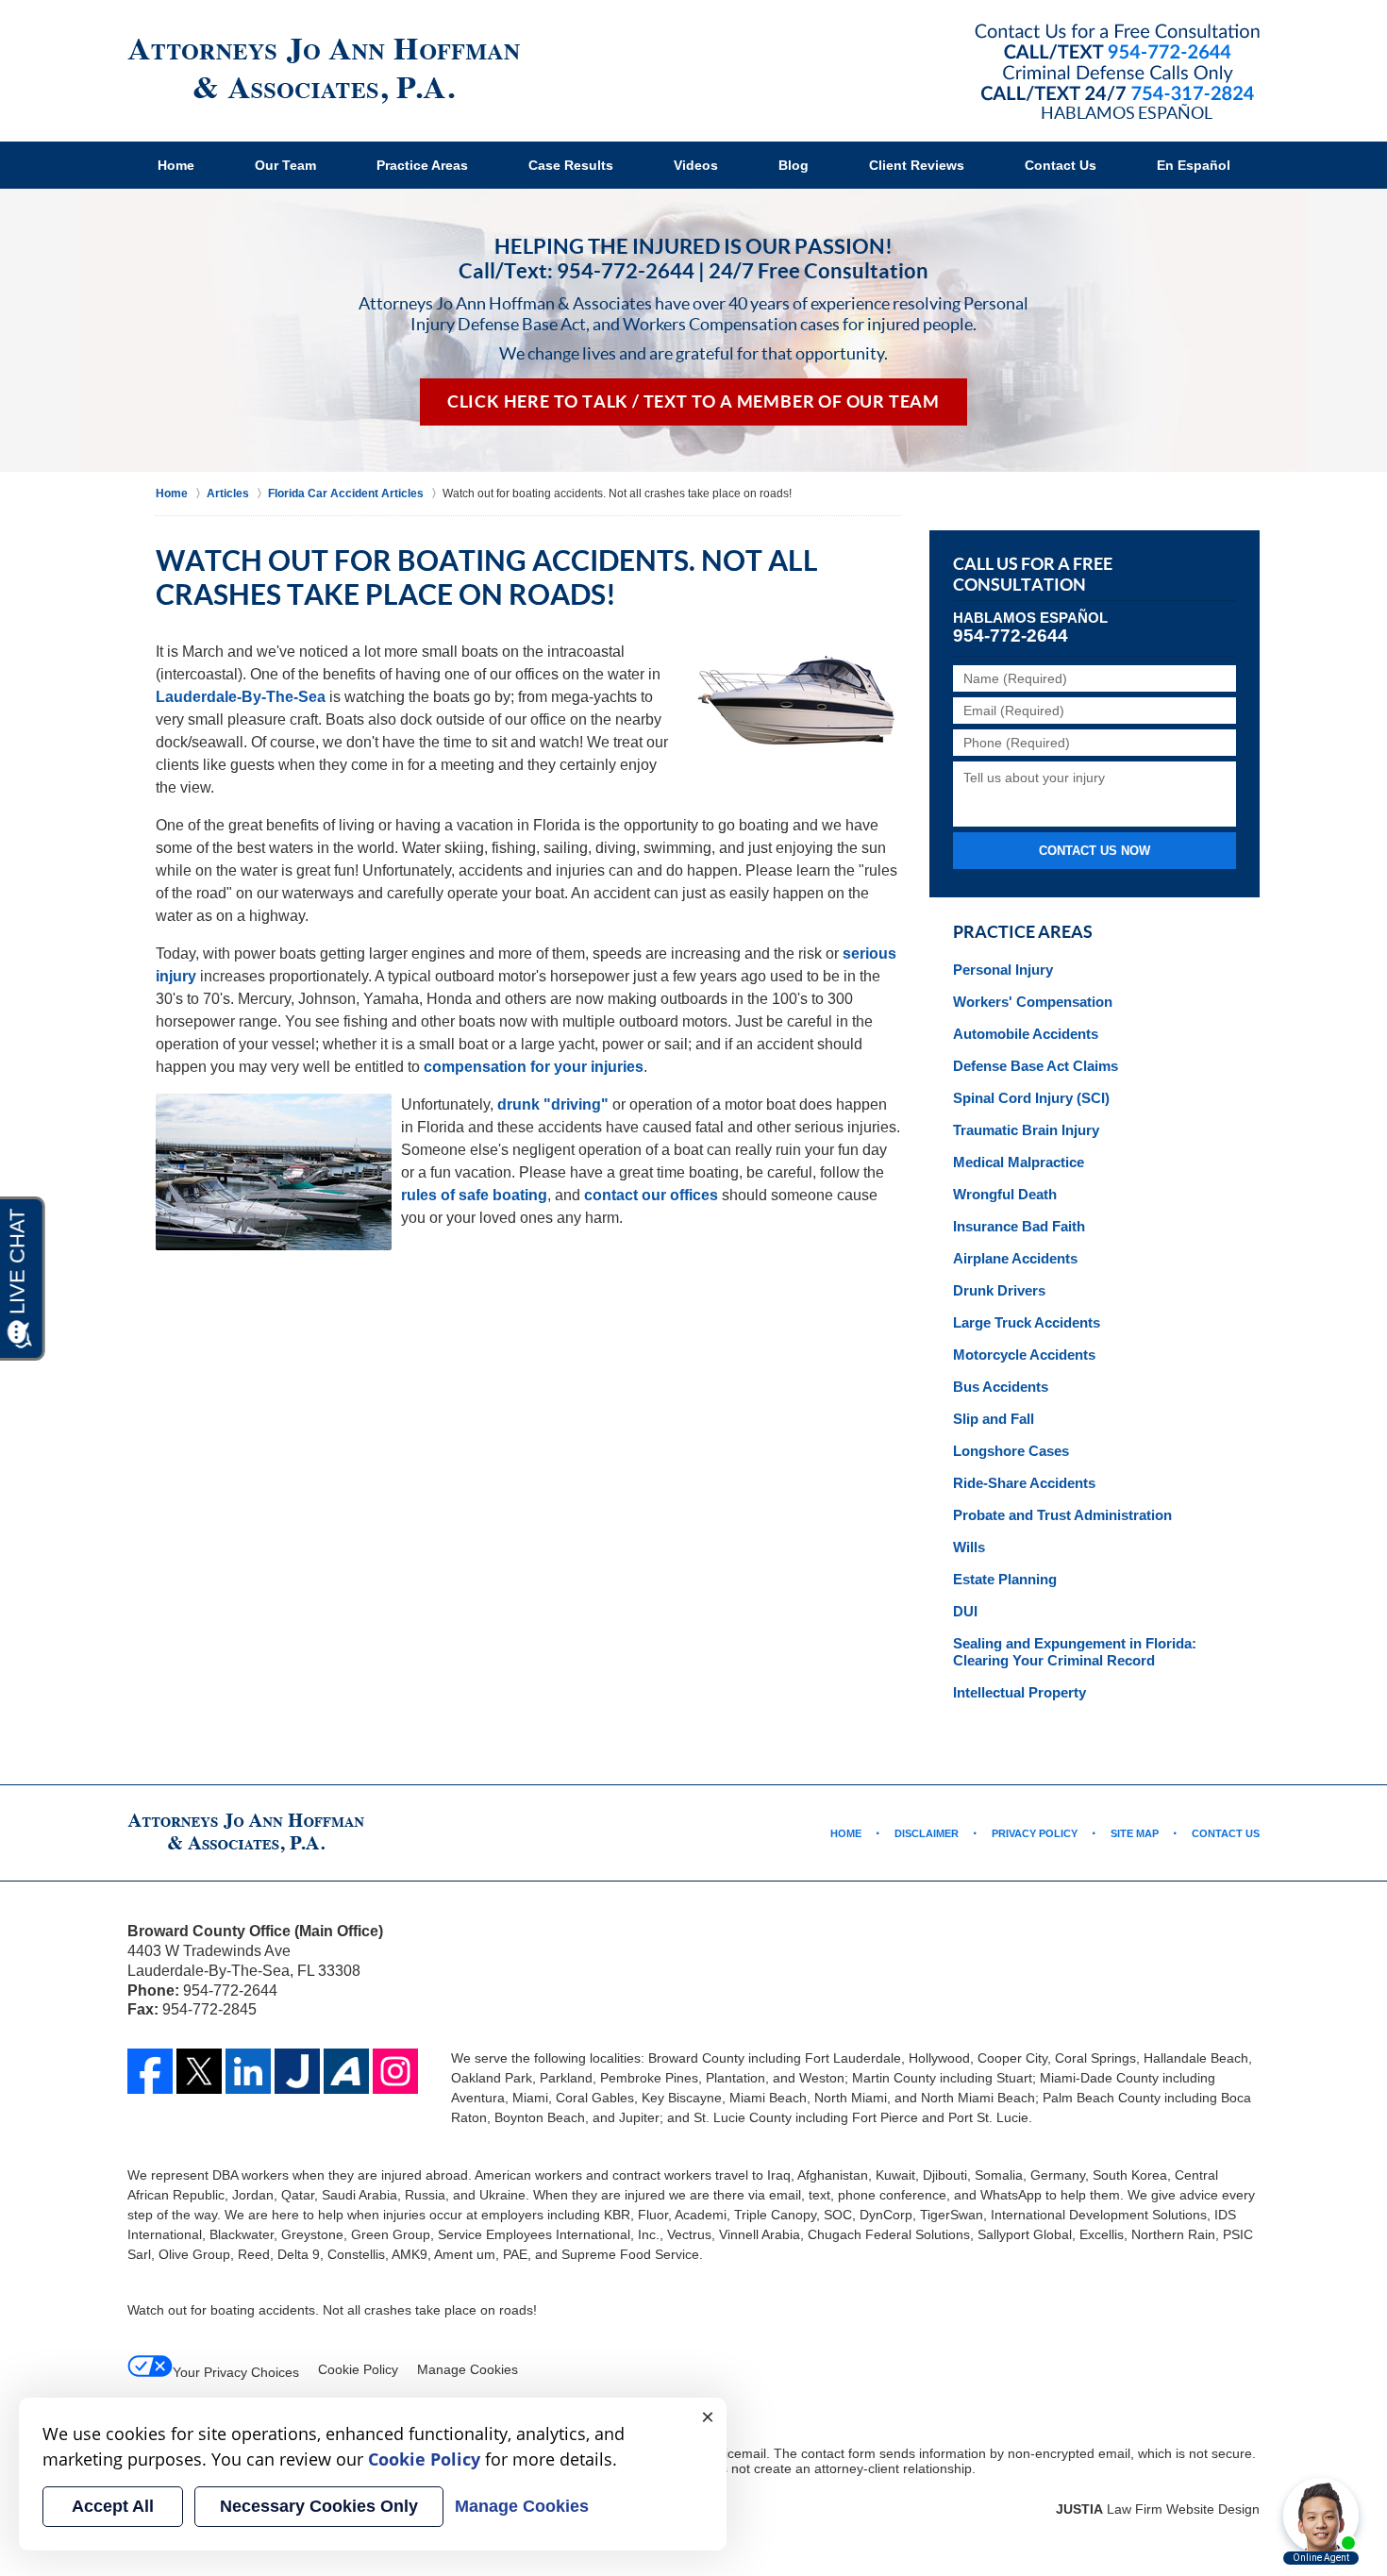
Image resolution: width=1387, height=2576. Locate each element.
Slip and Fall (994, 1419)
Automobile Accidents (1026, 1034)
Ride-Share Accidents (1024, 1483)
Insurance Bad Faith (1019, 1226)
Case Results (571, 165)
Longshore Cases (1011, 1451)
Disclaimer (927, 1833)
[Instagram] (395, 2071)
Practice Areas (422, 165)
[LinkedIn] (248, 2071)
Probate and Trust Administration (1062, 1515)
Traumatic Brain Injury (1026, 1130)
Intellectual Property (1019, 1692)
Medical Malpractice (1019, 1162)
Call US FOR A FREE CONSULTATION (1033, 575)
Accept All (113, 2506)
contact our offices (651, 1195)
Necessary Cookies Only (319, 2506)
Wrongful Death (1005, 1194)
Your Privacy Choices (236, 2372)
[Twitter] (199, 2071)
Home (176, 165)
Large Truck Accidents (1027, 1322)
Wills (969, 1547)
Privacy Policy (1035, 1833)
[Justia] (297, 2071)
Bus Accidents (1001, 1387)
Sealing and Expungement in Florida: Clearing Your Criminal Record (1075, 1652)
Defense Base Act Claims (1036, 1066)
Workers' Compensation (1033, 1002)
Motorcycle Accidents (1024, 1355)
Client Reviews (917, 165)
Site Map (1135, 1833)
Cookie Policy (358, 2369)
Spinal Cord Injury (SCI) (1031, 1098)
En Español (1194, 165)
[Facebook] (150, 2071)
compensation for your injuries (534, 1067)
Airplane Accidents (1015, 1258)
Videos (696, 165)
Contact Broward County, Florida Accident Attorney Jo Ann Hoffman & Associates (1117, 64)
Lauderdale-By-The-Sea (241, 697)
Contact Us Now (1095, 851)
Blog (794, 165)
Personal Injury (1003, 970)
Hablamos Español (1127, 112)
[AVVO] (346, 2071)
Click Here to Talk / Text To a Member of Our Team (693, 402)
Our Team (285, 165)
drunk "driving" (553, 1104)
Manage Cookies (468, 2369)
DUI (965, 1611)
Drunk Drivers (999, 1290)
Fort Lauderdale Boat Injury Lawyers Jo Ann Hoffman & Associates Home (324, 71)
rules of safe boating (474, 1195)
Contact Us (1061, 165)
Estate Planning (1005, 1579)
